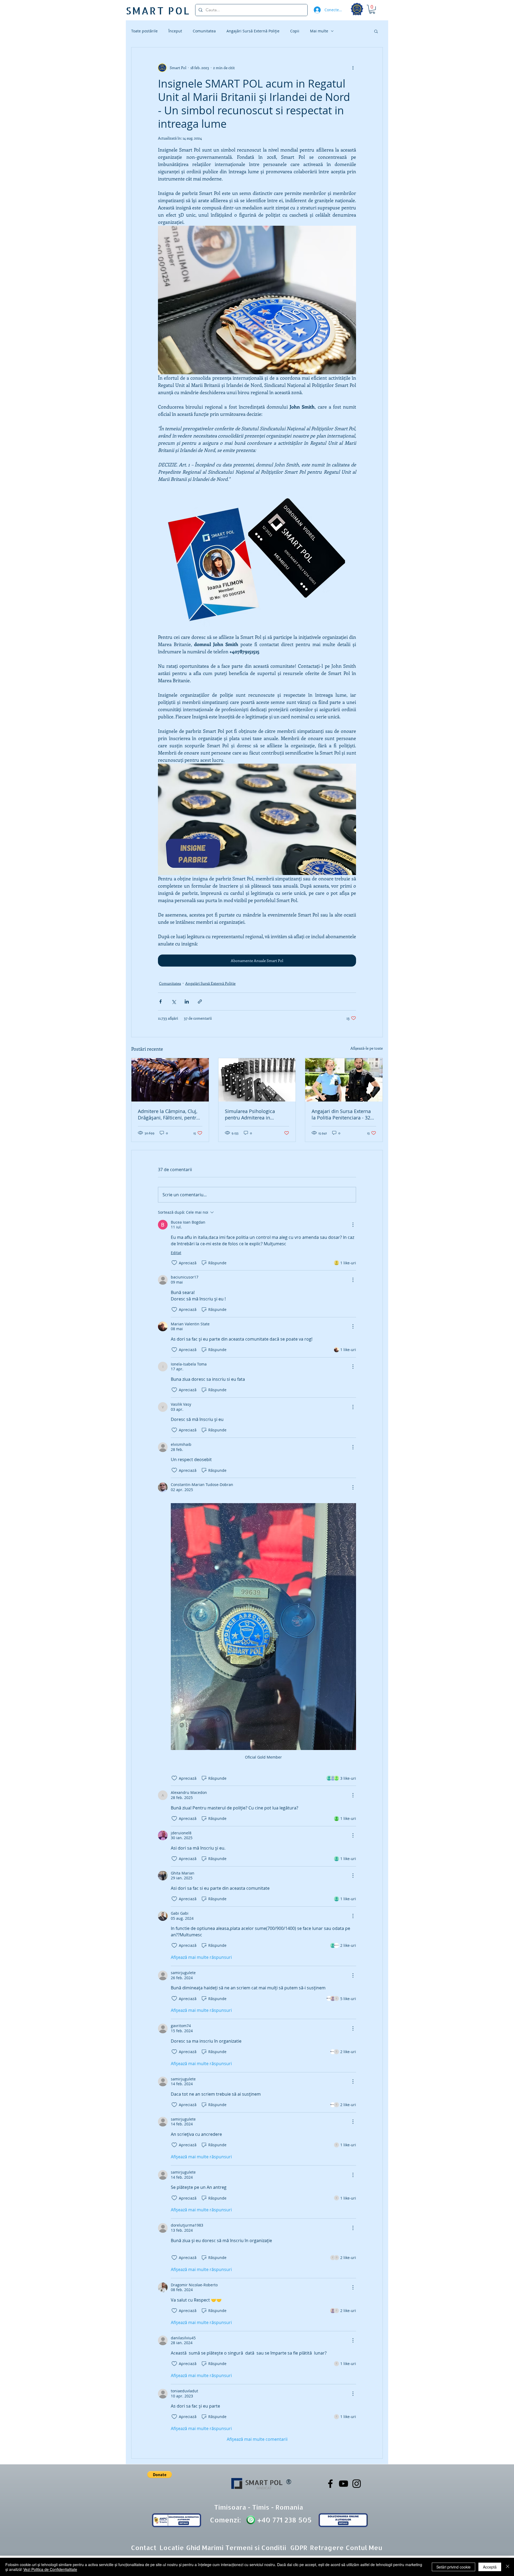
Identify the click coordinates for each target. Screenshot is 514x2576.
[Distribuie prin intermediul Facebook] (160, 1002)
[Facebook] (330, 2484)
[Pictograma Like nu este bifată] (174, 1263)
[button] (372, 9)
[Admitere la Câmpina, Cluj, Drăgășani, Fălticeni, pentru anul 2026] (170, 1080)
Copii (295, 31)
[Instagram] (357, 2484)
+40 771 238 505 (284, 2520)
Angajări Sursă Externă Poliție (253, 31)
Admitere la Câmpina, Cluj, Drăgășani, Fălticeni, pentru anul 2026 (169, 1114)
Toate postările (144, 31)
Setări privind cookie (453, 2567)
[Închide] (508, 2567)
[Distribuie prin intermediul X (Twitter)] (174, 1002)
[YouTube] (343, 2484)
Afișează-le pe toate (367, 1048)
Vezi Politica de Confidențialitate (50, 2569)
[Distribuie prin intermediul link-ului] (200, 1002)
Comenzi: (225, 2520)
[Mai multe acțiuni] (353, 68)
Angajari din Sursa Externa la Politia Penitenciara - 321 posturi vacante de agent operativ (342, 1114)
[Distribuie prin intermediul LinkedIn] (187, 1002)
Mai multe (319, 31)
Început (175, 31)
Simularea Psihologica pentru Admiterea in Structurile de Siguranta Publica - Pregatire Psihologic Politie (251, 1114)
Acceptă (490, 2567)
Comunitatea (204, 31)
